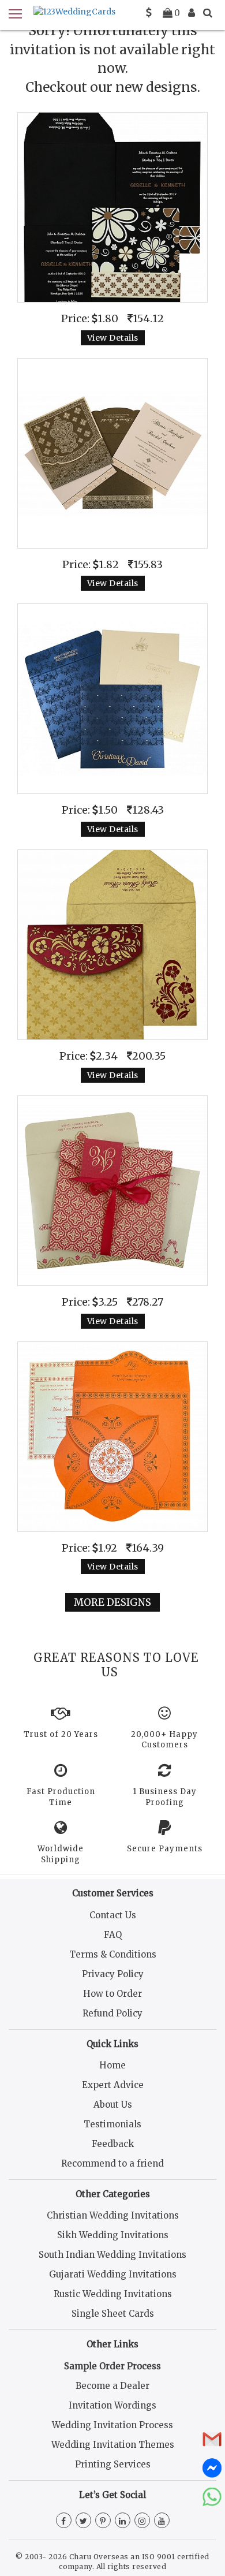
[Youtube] (162, 2521)
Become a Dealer (112, 2386)
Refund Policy (112, 2013)
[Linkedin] (123, 2521)
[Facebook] (64, 2521)
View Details (113, 338)
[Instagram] (142, 2521)
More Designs (112, 1602)
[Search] (208, 13)
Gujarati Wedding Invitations (113, 2274)
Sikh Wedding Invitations (113, 2235)
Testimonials (112, 2124)
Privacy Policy (113, 1974)
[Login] (192, 13)
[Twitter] (83, 2521)
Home (112, 2065)
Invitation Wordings (112, 2405)
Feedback (113, 2144)
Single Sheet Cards (113, 2314)
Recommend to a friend (112, 2163)
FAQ (113, 1935)
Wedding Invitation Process (112, 2425)
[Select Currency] (149, 13)
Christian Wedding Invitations (113, 2215)
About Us (113, 2105)
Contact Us (113, 1915)
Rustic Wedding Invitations (113, 2294)
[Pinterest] (103, 2521)
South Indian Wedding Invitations (112, 2255)
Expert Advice (113, 2085)
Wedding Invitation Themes (113, 2445)
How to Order (112, 1994)
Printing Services (113, 2464)
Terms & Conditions (113, 1954)
